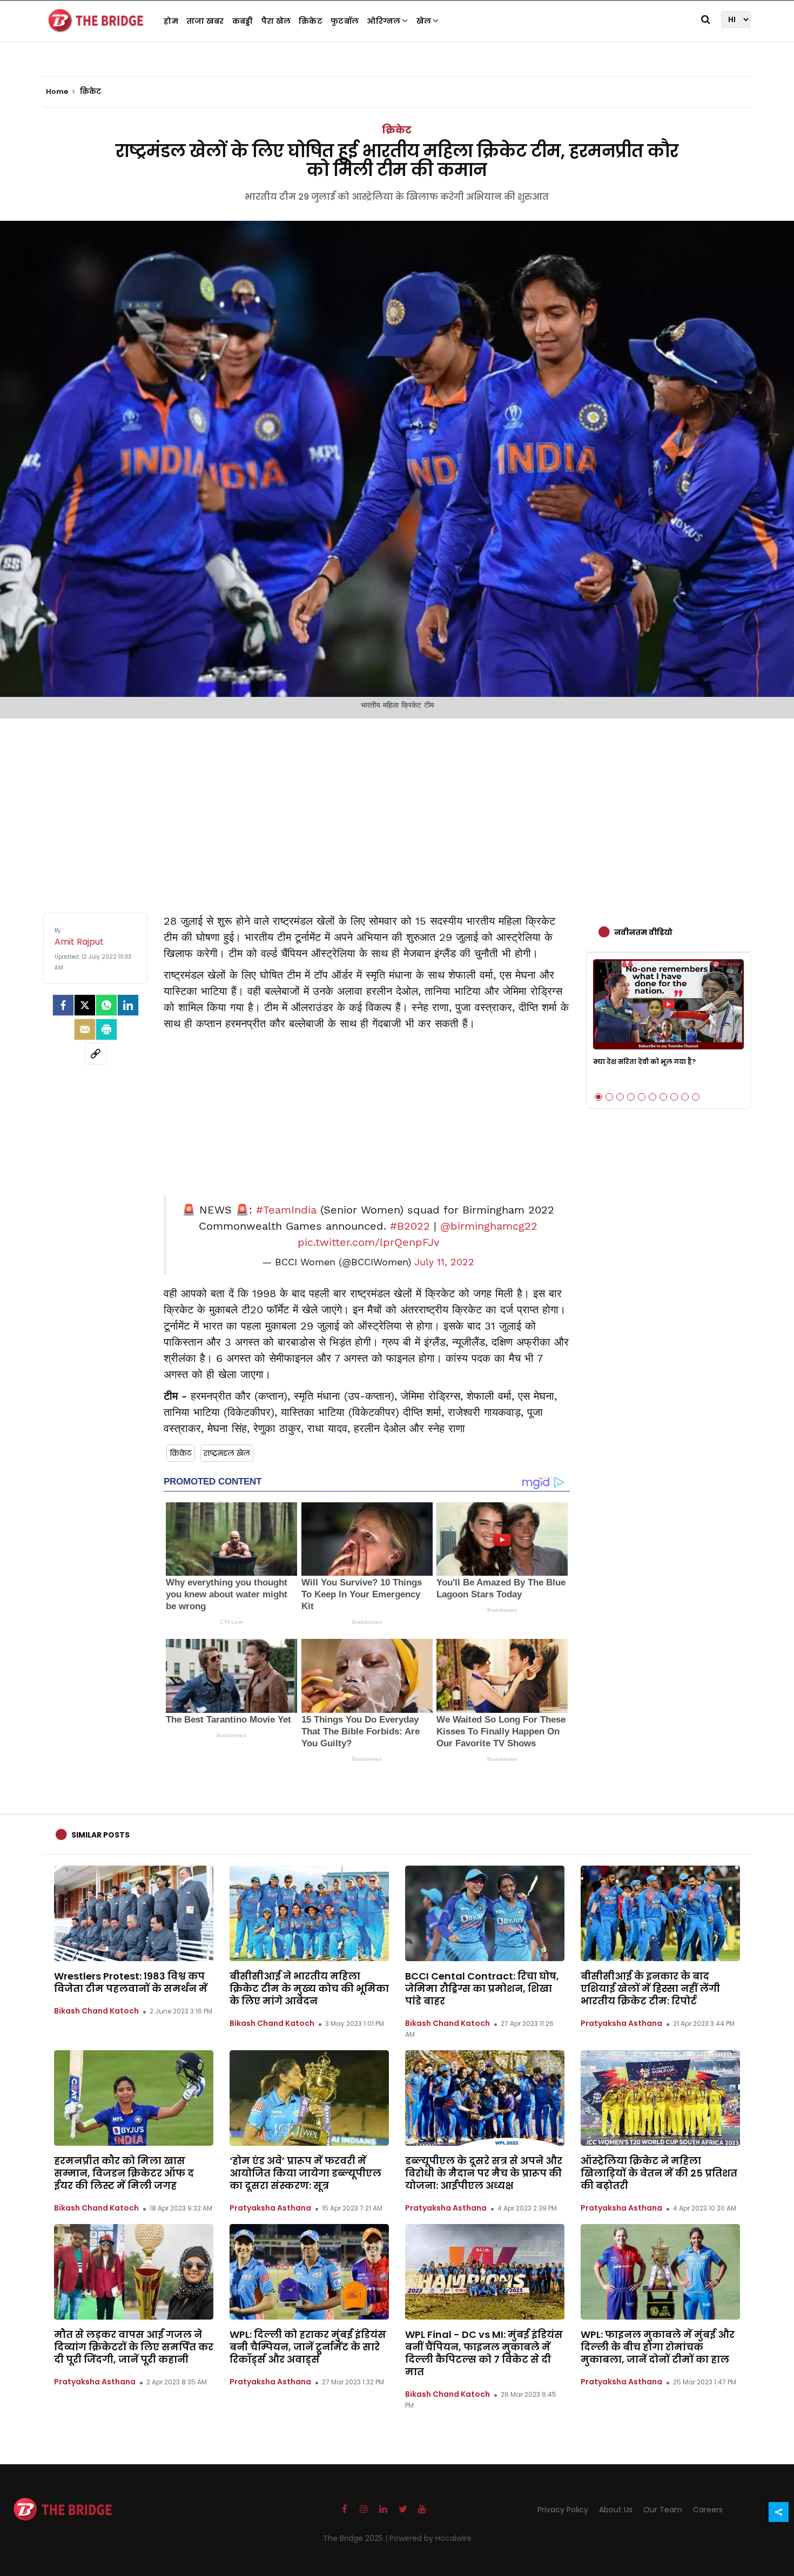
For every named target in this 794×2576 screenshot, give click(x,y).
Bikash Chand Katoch (96, 2011)
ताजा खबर (205, 21)
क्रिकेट (311, 21)
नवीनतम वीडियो (643, 932)
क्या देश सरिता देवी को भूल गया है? (644, 1062)
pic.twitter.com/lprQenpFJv (368, 1242)
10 (696, 1097)
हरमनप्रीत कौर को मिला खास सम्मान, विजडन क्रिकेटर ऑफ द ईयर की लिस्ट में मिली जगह (124, 2173)
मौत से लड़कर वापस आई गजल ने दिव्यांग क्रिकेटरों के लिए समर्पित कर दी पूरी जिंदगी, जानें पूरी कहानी (134, 2347)
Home (58, 92)
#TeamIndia (286, 1210)
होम (171, 21)
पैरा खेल (276, 21)
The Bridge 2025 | (356, 2538)
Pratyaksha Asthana (621, 2023)
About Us (616, 2510)
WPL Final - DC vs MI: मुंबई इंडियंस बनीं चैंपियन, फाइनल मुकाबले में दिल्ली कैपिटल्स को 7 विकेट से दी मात (484, 2353)
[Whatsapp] (106, 1005)
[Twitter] (85, 1005)
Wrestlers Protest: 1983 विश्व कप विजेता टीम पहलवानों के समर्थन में (131, 1982)
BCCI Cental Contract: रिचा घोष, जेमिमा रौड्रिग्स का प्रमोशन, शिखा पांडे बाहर (482, 1988)
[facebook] (63, 1005)
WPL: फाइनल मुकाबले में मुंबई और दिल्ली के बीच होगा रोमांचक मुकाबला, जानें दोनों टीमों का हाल (658, 2347)
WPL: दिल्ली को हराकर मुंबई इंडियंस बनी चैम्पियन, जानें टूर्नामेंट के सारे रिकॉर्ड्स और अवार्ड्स (308, 2347)
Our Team (663, 2510)
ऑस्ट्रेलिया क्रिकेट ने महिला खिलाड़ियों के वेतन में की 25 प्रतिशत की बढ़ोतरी (659, 2173)
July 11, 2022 (444, 1262)
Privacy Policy (563, 2510)
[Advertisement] (397, 805)
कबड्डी (243, 21)
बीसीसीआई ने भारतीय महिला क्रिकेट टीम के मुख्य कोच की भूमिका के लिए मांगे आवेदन (309, 1988)
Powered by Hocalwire (430, 2538)
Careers (708, 2510)
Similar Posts (100, 1835)
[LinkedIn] (128, 1005)
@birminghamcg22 (489, 1226)
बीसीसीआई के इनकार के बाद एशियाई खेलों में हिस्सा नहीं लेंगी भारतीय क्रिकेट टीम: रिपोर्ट (650, 1988)
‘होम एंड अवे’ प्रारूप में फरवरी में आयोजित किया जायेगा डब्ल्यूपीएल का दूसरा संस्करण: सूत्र (305, 2173)
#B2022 (410, 1226)
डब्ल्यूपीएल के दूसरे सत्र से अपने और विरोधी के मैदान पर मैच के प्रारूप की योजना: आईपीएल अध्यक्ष (484, 2173)
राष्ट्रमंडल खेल (227, 1453)
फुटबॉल (345, 21)
